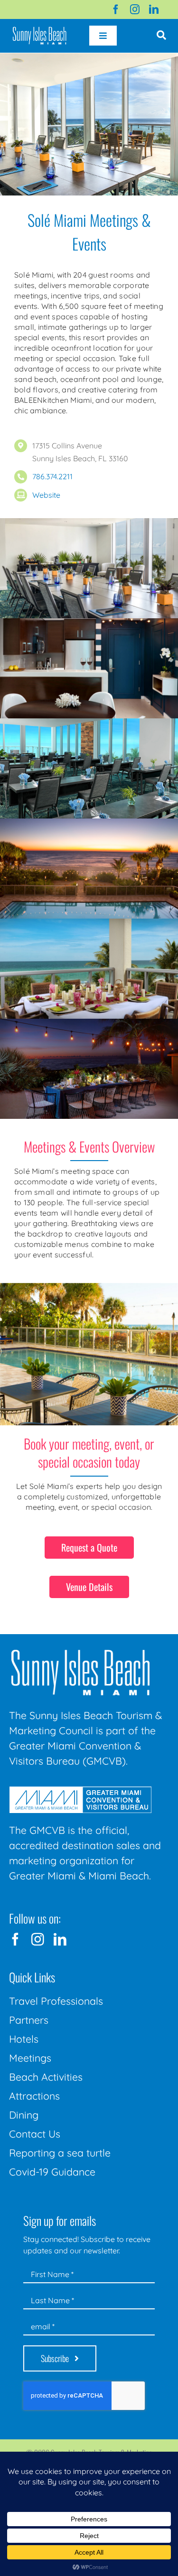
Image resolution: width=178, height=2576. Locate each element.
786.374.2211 (52, 476)
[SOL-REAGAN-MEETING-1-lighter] (89, 724)
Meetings (30, 2058)
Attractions (34, 2096)
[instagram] (135, 9)
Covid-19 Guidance (52, 2172)
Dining (24, 2115)
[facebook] (116, 9)
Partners (29, 2020)
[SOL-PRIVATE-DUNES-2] (89, 1024)
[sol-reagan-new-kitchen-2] (89, 624)
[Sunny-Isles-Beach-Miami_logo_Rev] (80, 1652)
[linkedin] (154, 9)
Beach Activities (46, 2077)
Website (46, 495)
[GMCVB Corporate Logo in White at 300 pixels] (80, 1790)
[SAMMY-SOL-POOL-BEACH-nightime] (89, 824)
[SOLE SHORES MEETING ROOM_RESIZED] (89, 524)
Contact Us (35, 2134)
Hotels (24, 2039)
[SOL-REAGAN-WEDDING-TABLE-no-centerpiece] (89, 924)
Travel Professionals (56, 2001)
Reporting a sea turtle (60, 2153)
